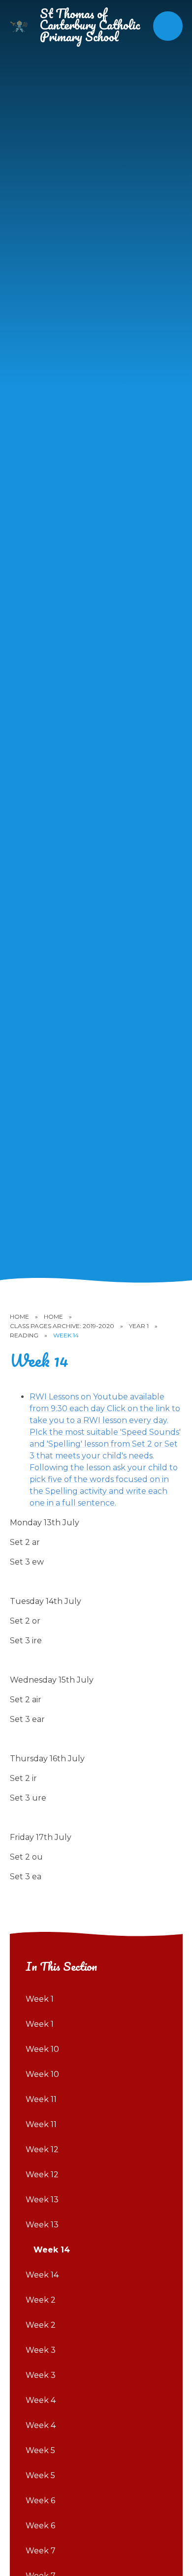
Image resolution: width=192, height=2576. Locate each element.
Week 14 (66, 1335)
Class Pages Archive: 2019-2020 (62, 1326)
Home (19, 1317)
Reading (24, 1335)
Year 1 (139, 1326)
